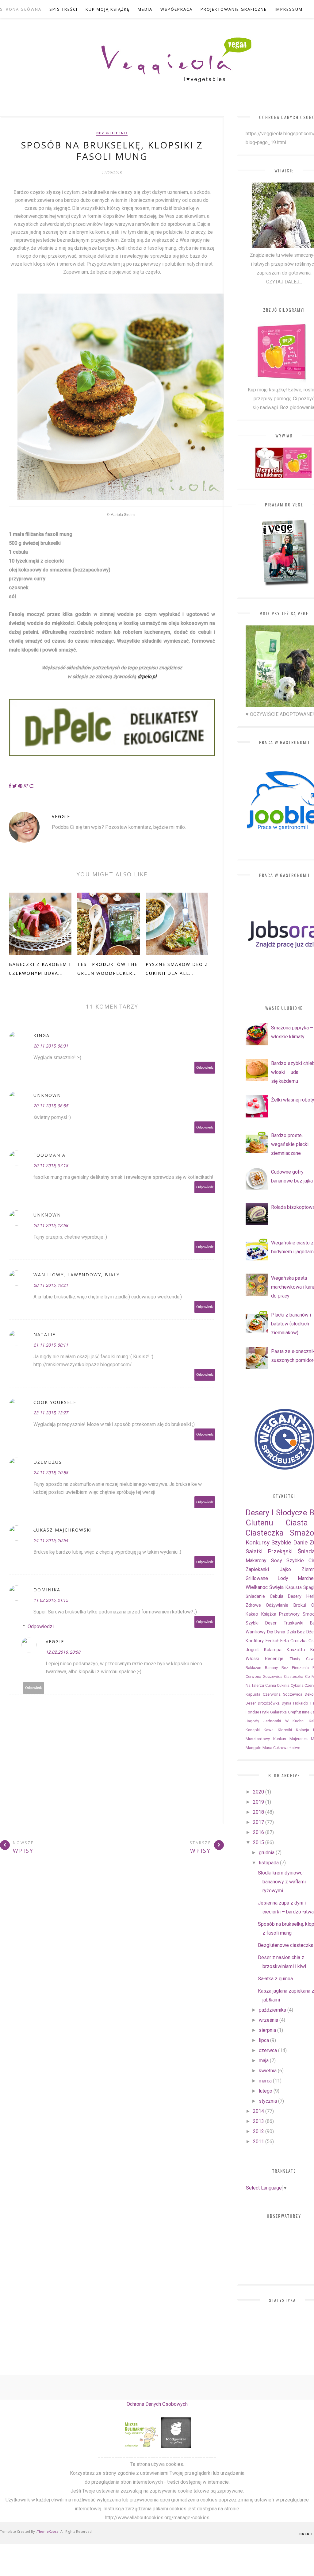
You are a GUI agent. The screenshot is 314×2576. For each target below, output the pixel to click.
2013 (258, 2121)
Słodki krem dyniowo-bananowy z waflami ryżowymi (282, 1882)
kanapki (253, 1730)
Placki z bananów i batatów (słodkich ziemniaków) (291, 1324)
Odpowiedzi (41, 1626)
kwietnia (268, 2071)
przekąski (280, 1551)
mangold (254, 1748)
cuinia (271, 1685)
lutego (266, 2091)
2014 (258, 2111)
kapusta (294, 1588)
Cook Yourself (55, 1402)
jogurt (252, 1650)
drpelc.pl (147, 677)
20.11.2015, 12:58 (51, 1225)
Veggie (61, 816)
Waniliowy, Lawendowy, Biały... (79, 1275)
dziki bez (296, 1632)
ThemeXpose (48, 2531)
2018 (258, 1812)
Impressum (289, 9)
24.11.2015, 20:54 (51, 1540)
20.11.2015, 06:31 (51, 1046)
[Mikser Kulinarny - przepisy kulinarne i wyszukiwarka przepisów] (141, 2446)
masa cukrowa (276, 1748)
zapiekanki (257, 1569)
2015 (258, 1842)
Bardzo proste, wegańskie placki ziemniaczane (290, 1144)
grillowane (257, 1578)
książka (269, 1614)
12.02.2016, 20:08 (63, 1652)
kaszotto (296, 1650)
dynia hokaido (295, 1703)
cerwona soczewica (264, 1676)
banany (271, 1668)
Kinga (42, 1035)
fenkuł (272, 1641)
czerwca (268, 2050)
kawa (269, 1730)
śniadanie (255, 1596)
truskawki (293, 1623)
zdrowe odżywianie (267, 1605)
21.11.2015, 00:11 (51, 1345)
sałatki (254, 1551)
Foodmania (50, 1155)
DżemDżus (48, 1462)
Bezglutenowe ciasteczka (286, 1945)
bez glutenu (112, 133)
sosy (277, 1561)
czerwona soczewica (283, 1694)
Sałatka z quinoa (275, 1979)
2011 (258, 2142)
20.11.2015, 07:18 (51, 1166)
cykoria (297, 1685)
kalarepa (273, 1650)
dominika (47, 1590)
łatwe (295, 1748)
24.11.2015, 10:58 (51, 1473)
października (272, 2010)
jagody (252, 1721)
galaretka (278, 1712)
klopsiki (285, 1730)
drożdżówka (269, 1703)
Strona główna (21, 9)
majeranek (299, 1739)
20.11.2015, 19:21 (51, 1285)
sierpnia (267, 2030)
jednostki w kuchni (284, 1721)
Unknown (47, 1095)
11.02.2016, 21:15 (51, 1600)
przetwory (289, 1614)
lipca (264, 2040)
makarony (256, 1561)
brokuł (300, 1605)
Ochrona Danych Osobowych (157, 2404)
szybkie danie (289, 1542)
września (268, 2020)
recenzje (274, 1659)
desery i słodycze (276, 1513)
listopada (269, 1863)
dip (270, 1632)
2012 (258, 2131)
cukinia (283, 1685)
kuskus (280, 1739)
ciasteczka (294, 1676)
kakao (252, 1614)
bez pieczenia (295, 1668)
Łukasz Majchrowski (63, 1530)
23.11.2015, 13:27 (51, 1413)
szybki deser (261, 1623)
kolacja (303, 1730)
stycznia (268, 2101)
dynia (280, 1632)
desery (295, 1596)
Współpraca (176, 9)
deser (251, 1703)
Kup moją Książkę (108, 9)
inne (306, 1712)
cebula (277, 1596)
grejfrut (295, 1712)
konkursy (258, 1542)
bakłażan (253, 1668)
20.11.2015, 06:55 (51, 1106)
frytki (265, 1712)
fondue (252, 1712)
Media (145, 9)
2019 (258, 1802)
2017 (258, 1822)
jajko (285, 1569)
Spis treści (63, 9)
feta (285, 1641)
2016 (258, 1832)
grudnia (267, 1853)
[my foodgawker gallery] (176, 2446)
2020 (258, 1792)
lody (283, 1578)
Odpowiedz (205, 1068)
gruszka (299, 1641)
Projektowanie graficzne (234, 9)
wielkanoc (257, 1587)
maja (264, 2061)
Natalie (44, 1334)
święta (276, 1587)
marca (265, 2081)
